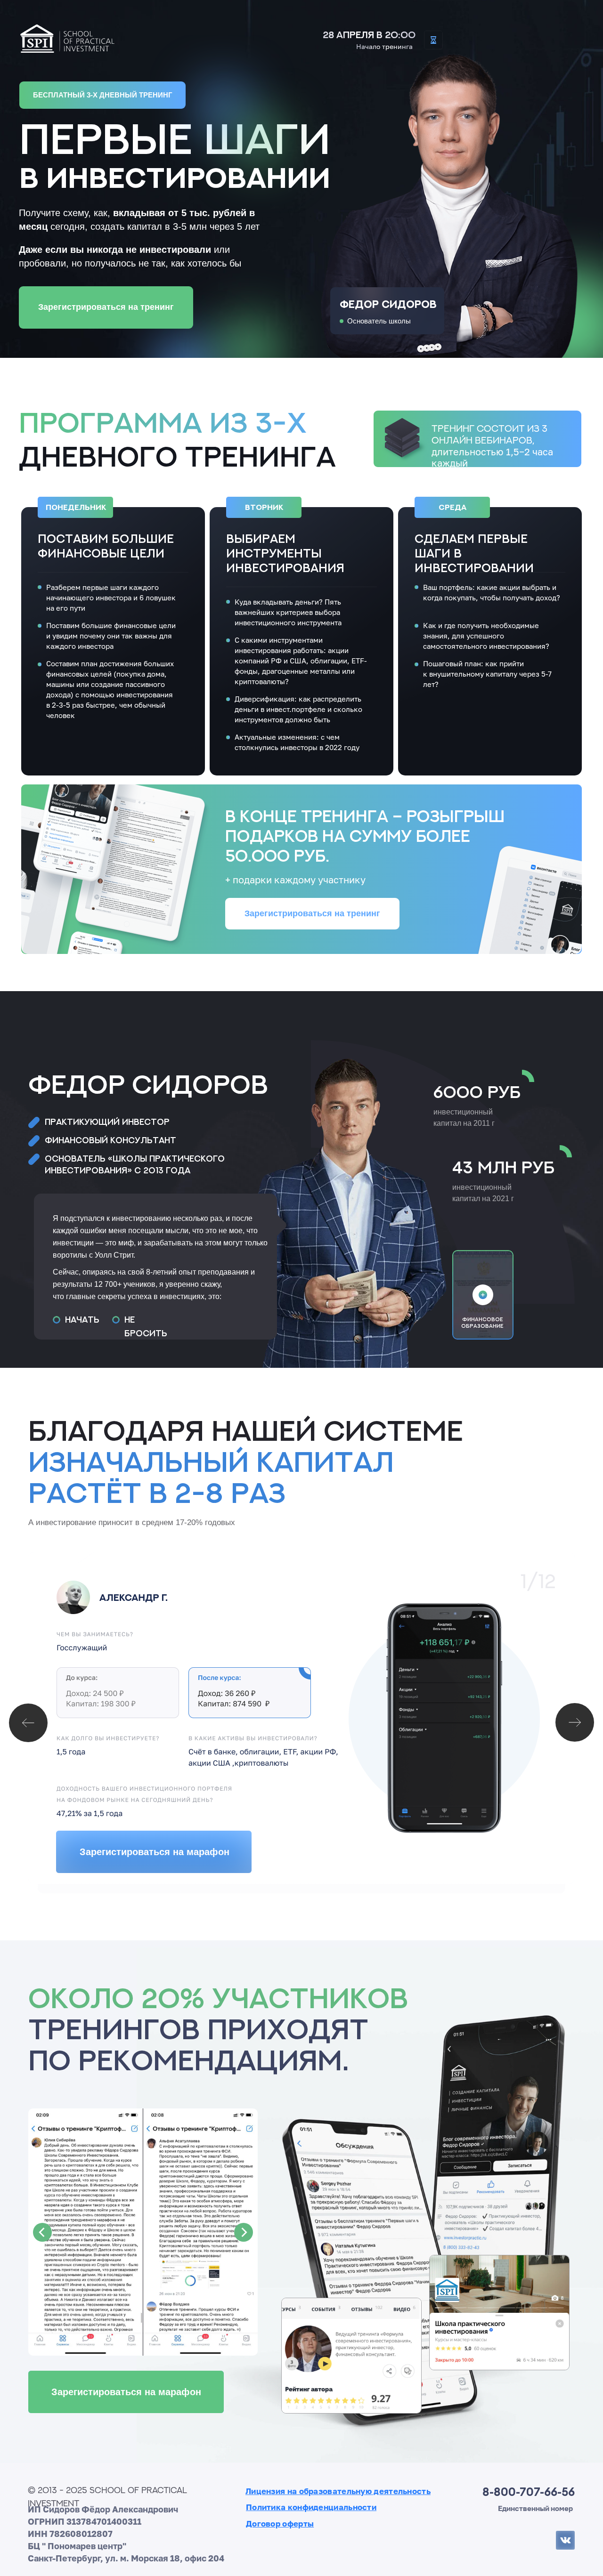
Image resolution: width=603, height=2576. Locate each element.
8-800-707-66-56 (529, 2492)
